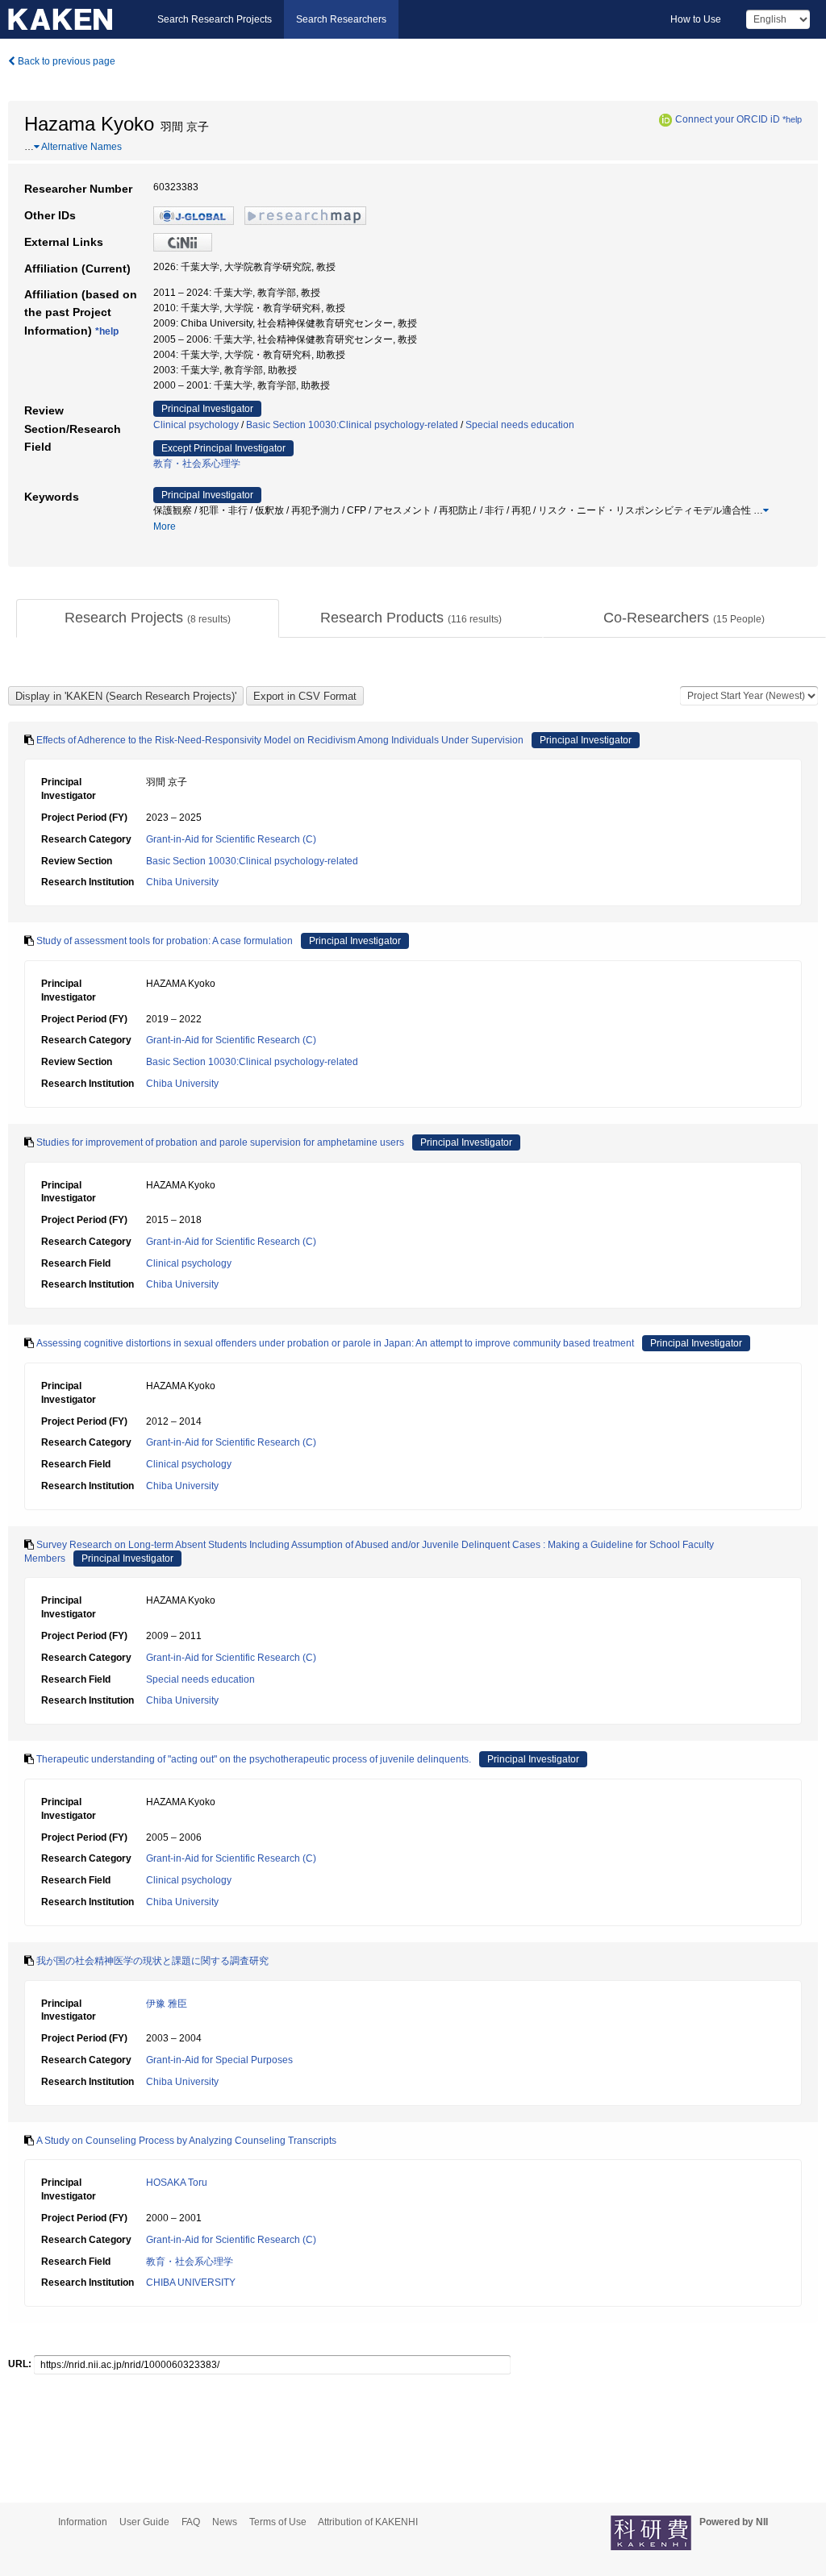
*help (792, 119)
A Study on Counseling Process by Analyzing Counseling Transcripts (186, 2141)
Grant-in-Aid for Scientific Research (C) (231, 839)
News (225, 2522)
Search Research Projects (215, 19)
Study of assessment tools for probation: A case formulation (165, 941)
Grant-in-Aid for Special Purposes (219, 2060)
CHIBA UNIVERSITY (191, 2283)
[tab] (148, 618)
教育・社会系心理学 (197, 464)
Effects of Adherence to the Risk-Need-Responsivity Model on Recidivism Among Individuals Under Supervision (280, 740)
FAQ (191, 2522)
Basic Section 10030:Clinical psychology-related (352, 425)
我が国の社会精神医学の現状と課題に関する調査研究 (152, 1961)
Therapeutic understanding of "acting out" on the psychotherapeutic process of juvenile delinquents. (254, 1759)
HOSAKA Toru (177, 2183)
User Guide (144, 2522)
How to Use (696, 19)
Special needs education (520, 425)
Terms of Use (278, 2522)
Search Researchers (341, 19)
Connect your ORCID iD (728, 119)
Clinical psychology (196, 425)
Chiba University (182, 882)
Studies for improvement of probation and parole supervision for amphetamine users (220, 1142)
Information (83, 2522)
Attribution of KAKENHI (368, 2522)
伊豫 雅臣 (167, 2004)
